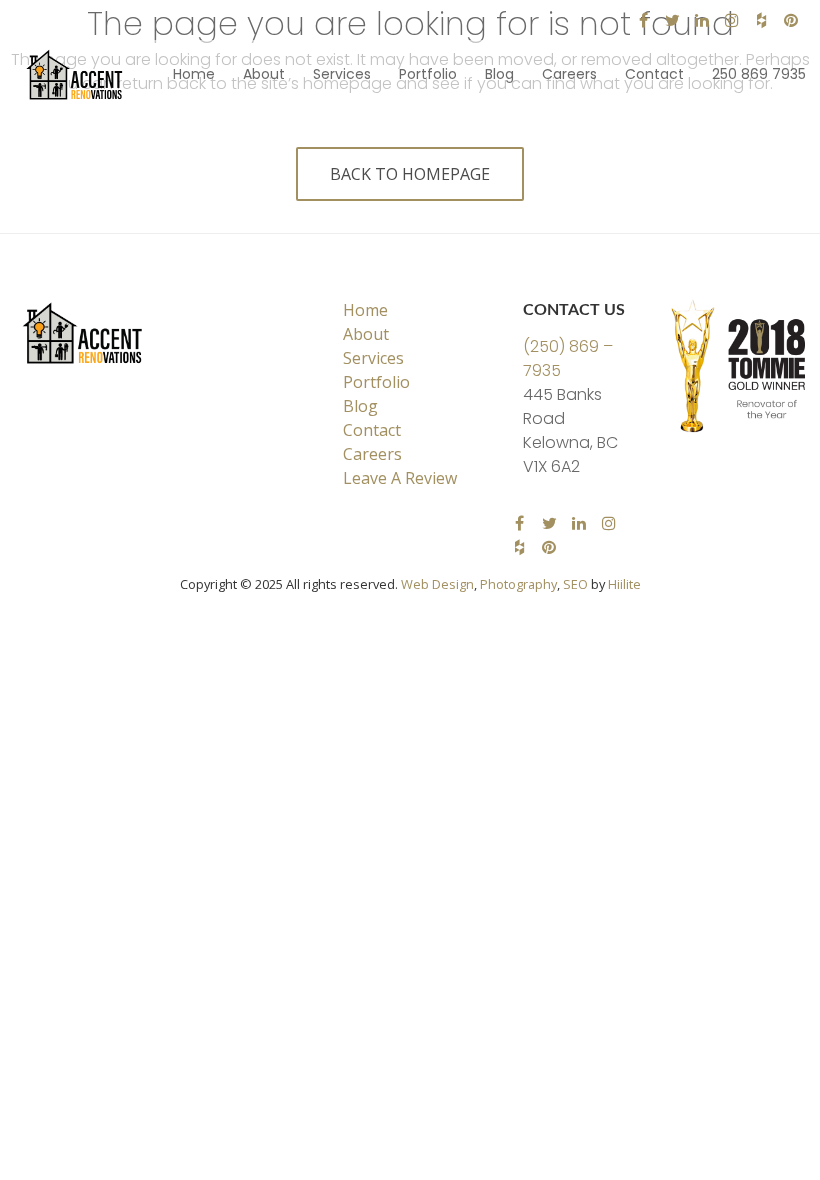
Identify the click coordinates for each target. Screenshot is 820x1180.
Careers (569, 74)
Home (194, 74)
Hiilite (624, 584)
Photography (518, 584)
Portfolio (428, 74)
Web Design (437, 584)
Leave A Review (400, 478)
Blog (499, 74)
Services (342, 74)
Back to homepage (410, 174)
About (264, 74)
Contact (654, 74)
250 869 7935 (759, 74)
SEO (575, 584)
